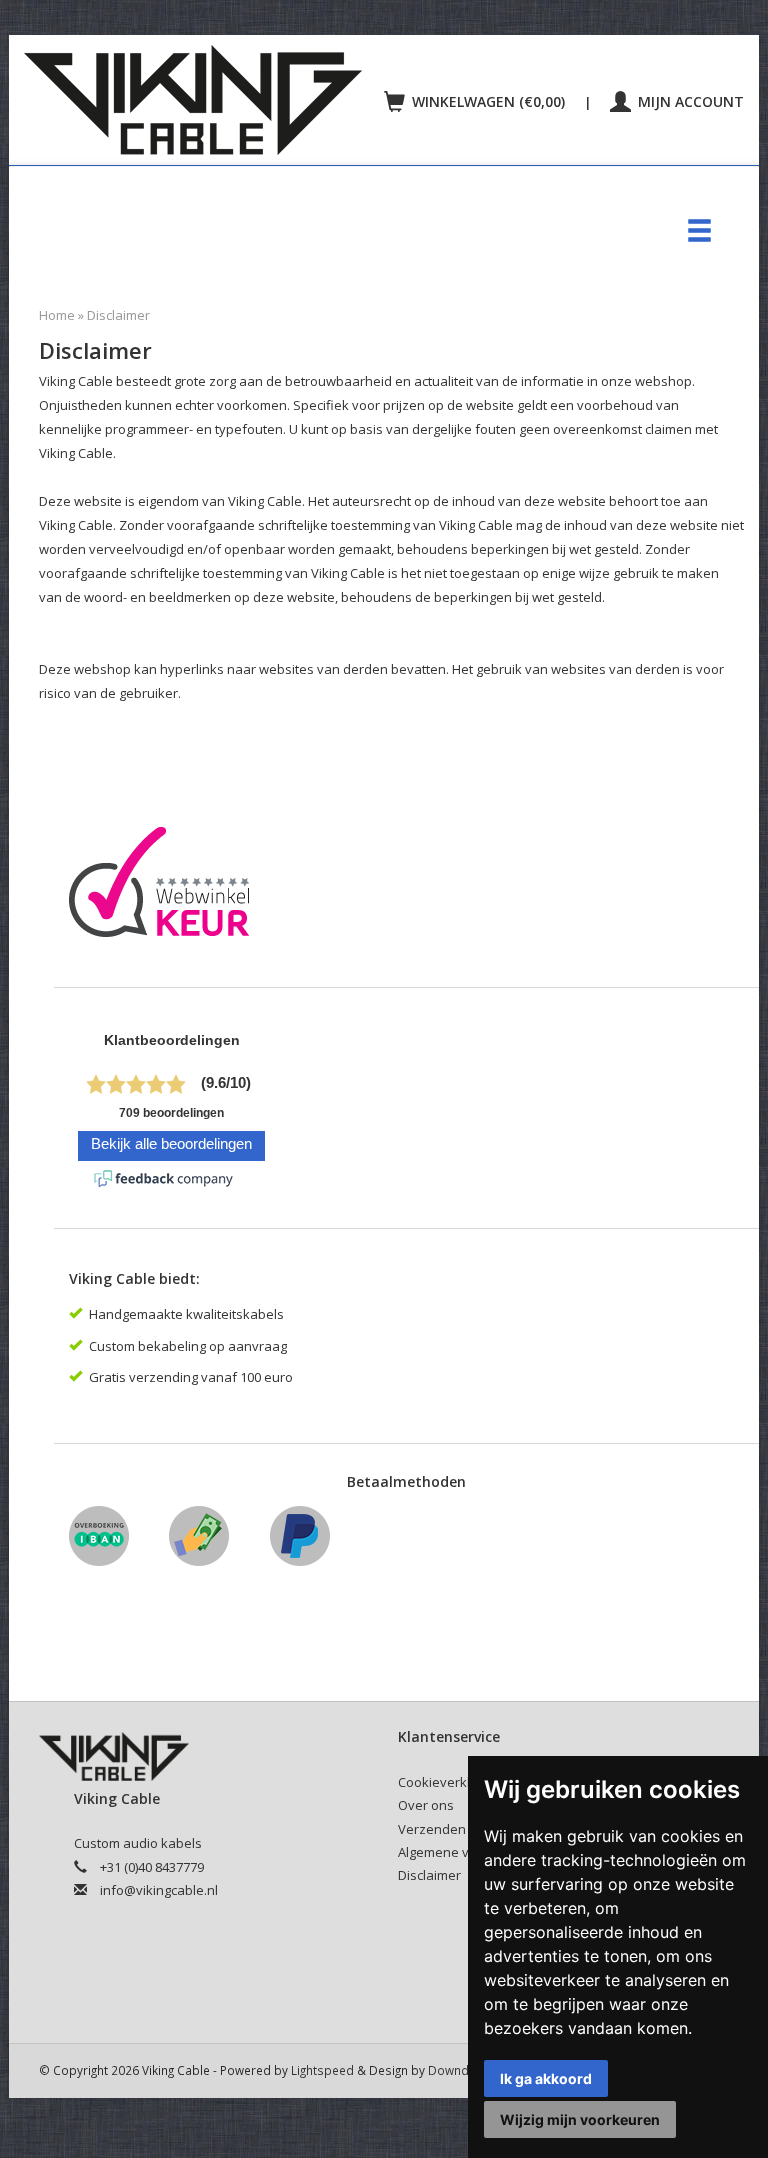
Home (57, 315)
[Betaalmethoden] (104, 1543)
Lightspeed (322, 2070)
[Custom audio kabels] (198, 100)
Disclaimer (118, 315)
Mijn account (689, 101)
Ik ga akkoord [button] (546, 2078)
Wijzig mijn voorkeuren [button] (580, 2119)
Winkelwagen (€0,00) (488, 101)
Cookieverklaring (449, 1782)
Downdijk (454, 2070)
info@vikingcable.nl (159, 1890)
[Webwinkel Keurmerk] (166, 888)
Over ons (426, 1805)
